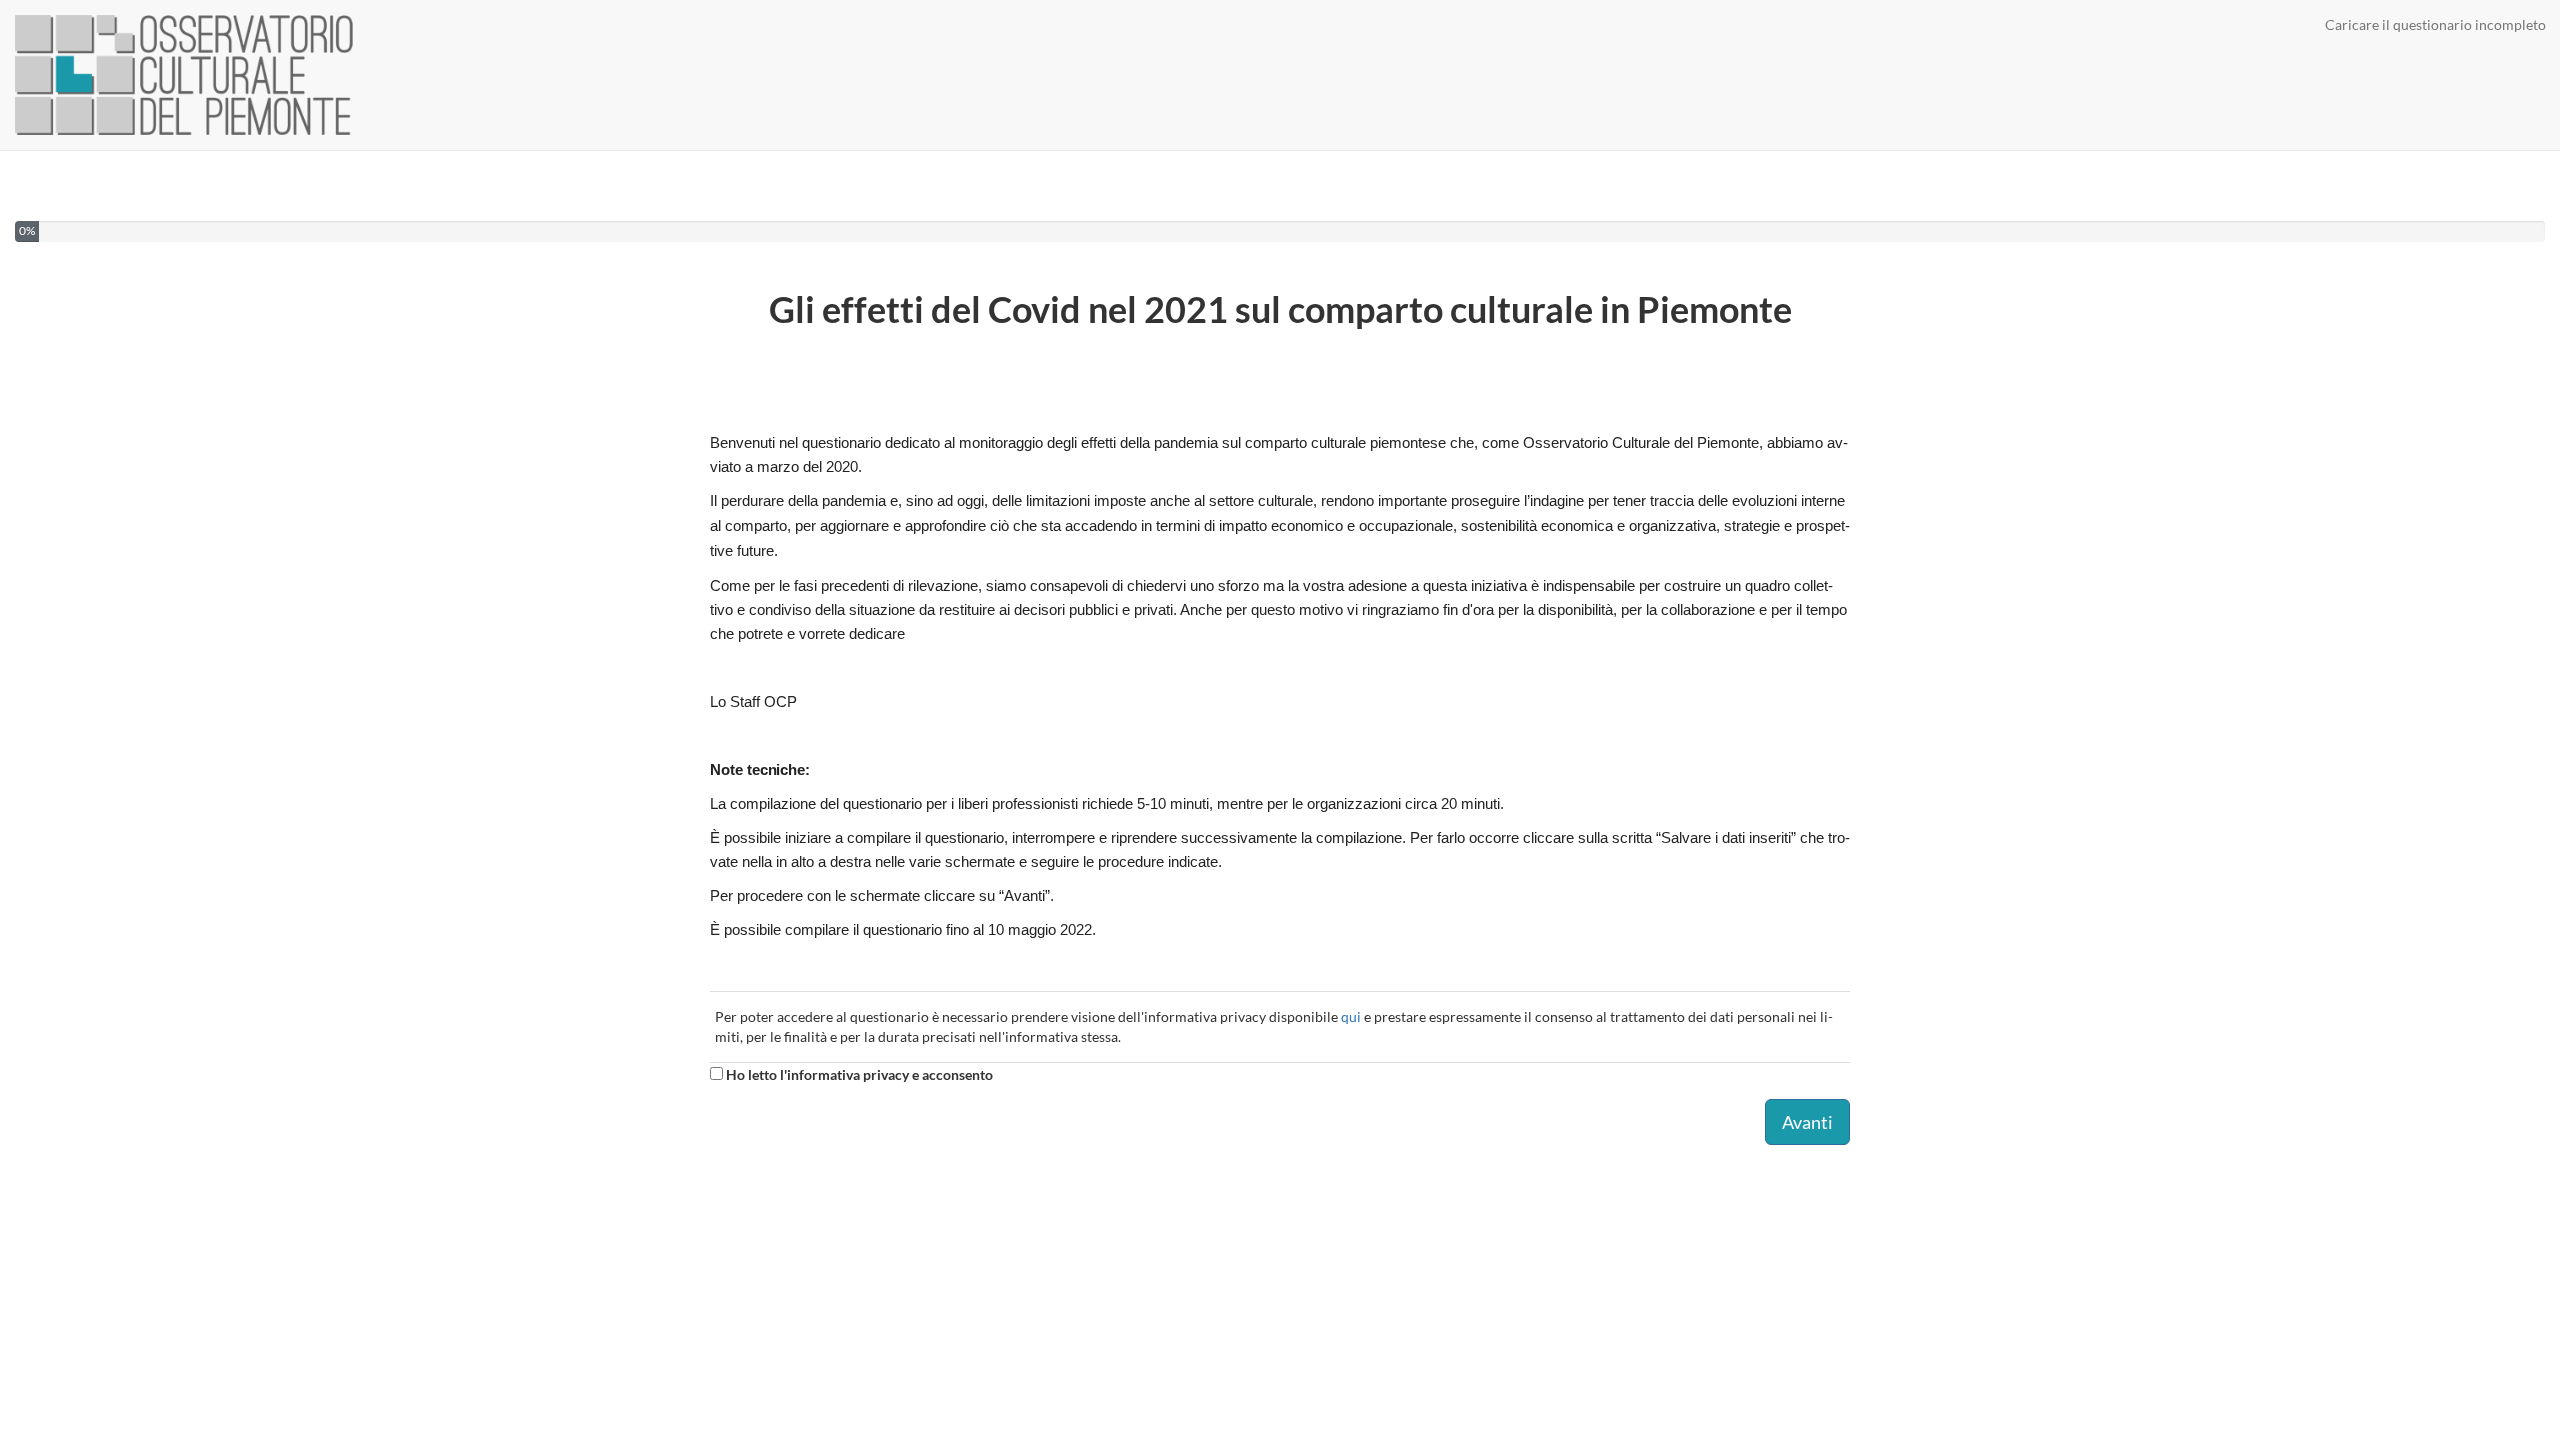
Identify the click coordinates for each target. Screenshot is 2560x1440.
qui (1351, 1016)
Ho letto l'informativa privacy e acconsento (858, 1074)
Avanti (1807, 1122)
